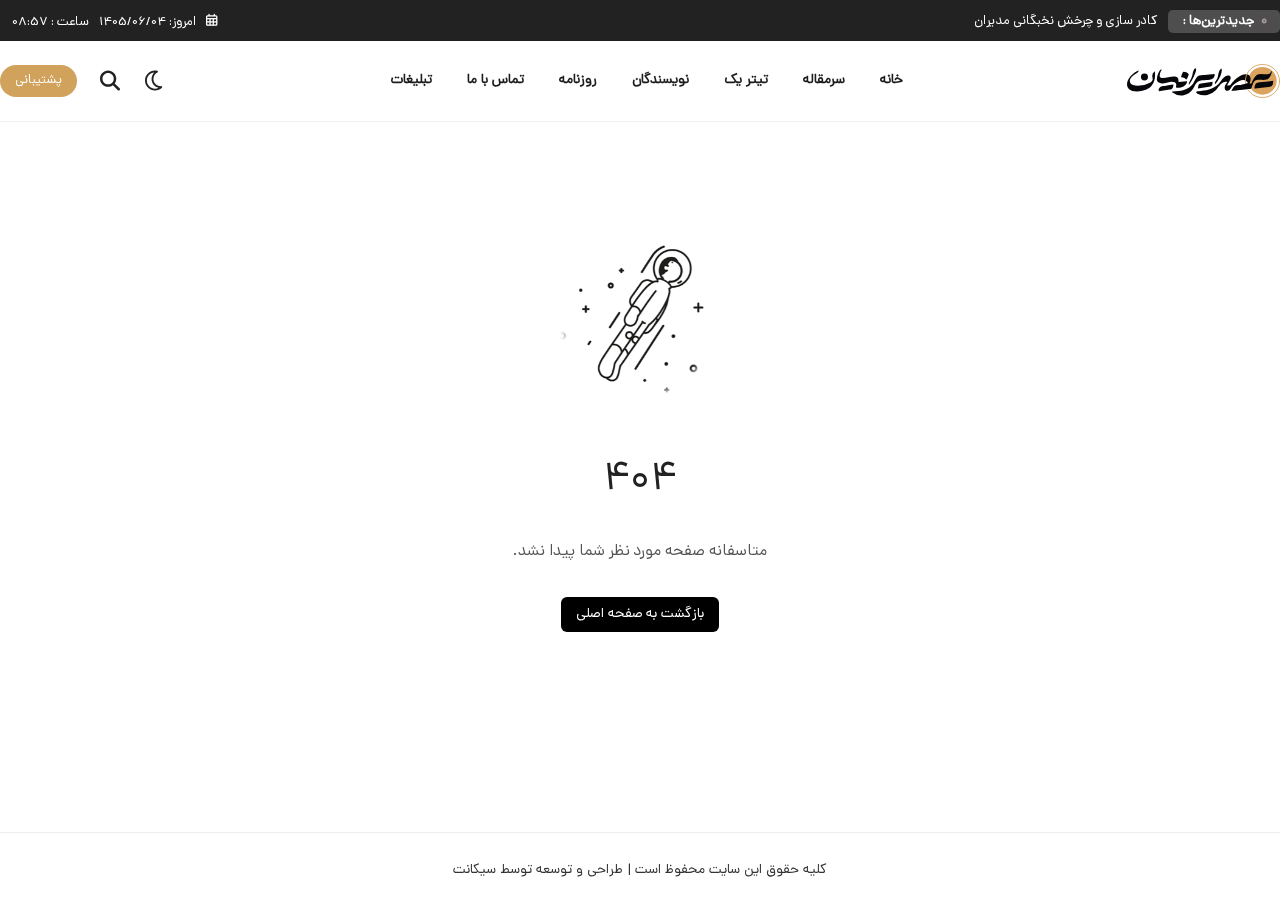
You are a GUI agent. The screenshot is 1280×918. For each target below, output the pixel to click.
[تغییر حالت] (154, 81)
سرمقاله (824, 80)
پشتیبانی (38, 80)
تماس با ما (495, 80)
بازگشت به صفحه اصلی (640, 614)
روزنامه (578, 80)
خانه (891, 80)
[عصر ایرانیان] (1203, 81)
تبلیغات (411, 80)
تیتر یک (746, 80)
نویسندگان (660, 80)
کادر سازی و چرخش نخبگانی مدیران (1066, 21)
